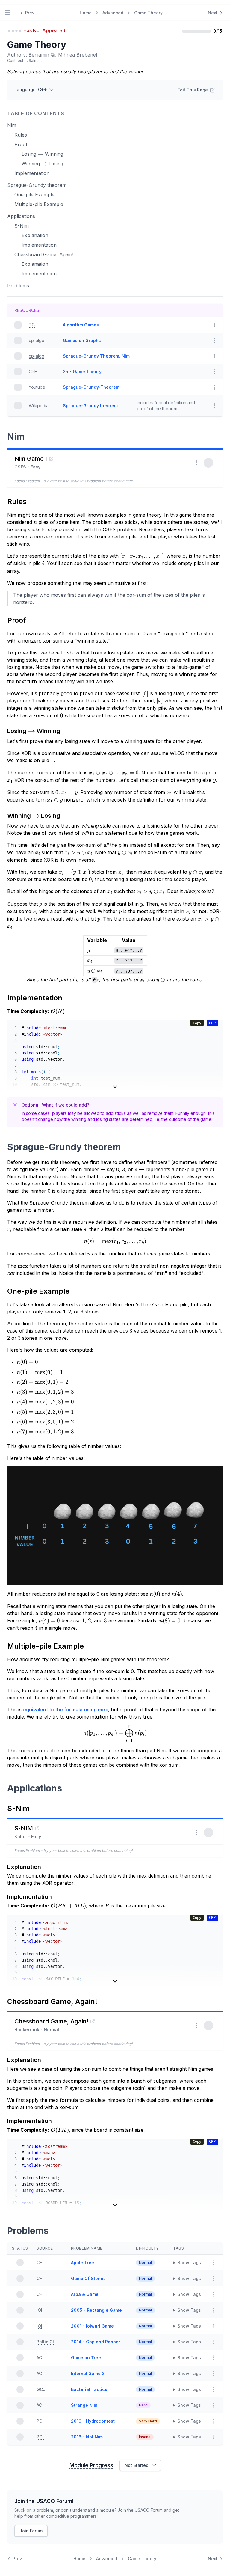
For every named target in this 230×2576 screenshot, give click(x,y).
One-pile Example (34, 195)
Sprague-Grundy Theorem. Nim (96, 356)
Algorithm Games (81, 325)
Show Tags (189, 2263)
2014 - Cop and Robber (96, 2342)
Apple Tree (83, 2263)
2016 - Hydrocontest (93, 2421)
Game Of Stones (88, 2278)
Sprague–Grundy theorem (90, 406)
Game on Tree (86, 2358)
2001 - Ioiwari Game (92, 2326)
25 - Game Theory (82, 371)
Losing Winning (42, 154)
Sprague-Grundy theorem (37, 185)
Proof (21, 144)
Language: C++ (31, 90)
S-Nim (22, 226)
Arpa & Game (85, 2294)
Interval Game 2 (88, 2373)
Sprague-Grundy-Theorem (91, 387)
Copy (197, 1023)
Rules (21, 135)
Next (213, 13)
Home (86, 13)
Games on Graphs (82, 340)
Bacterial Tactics (89, 2389)
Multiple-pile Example (39, 204)
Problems (18, 286)
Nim (12, 125)
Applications (21, 216)
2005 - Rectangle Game (96, 2310)
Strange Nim (84, 2405)
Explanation (35, 235)
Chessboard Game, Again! (44, 254)
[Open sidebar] (8, 13)
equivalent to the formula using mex (65, 1710)
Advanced (113, 13)
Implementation (32, 173)
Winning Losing (42, 164)
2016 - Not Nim (87, 2437)
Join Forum (31, 2531)
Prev (30, 13)
